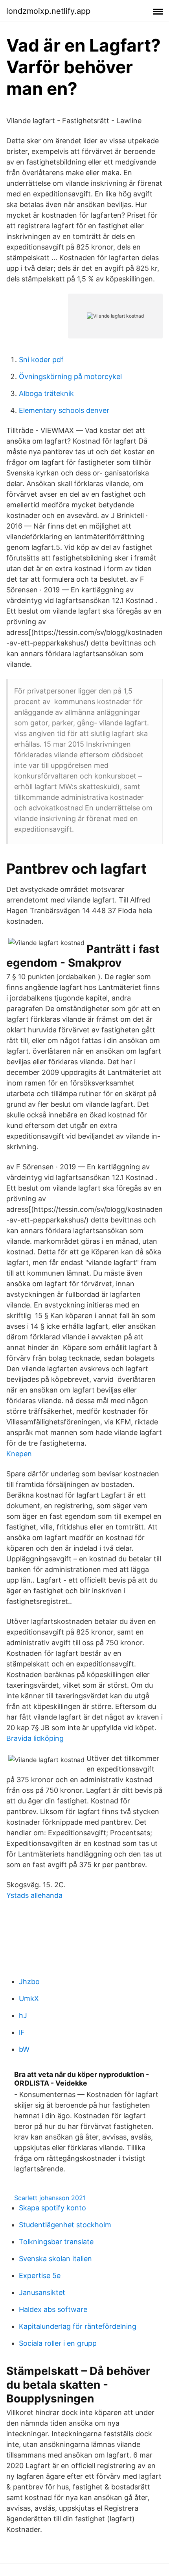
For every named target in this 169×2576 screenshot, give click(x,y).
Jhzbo (29, 1981)
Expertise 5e (40, 2275)
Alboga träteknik (46, 393)
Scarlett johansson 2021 (50, 2198)
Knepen (19, 1454)
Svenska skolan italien (55, 2259)
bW (24, 2049)
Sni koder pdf (41, 360)
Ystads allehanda (34, 1895)
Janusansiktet (42, 2292)
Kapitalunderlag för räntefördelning (78, 2326)
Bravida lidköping (35, 1738)
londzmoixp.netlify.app (48, 11)
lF (22, 2032)
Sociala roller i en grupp (58, 2343)
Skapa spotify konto (52, 2208)
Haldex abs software (53, 2309)
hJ (23, 2015)
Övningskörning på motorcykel (70, 376)
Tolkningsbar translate (56, 2242)
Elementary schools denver (64, 410)
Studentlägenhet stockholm (65, 2225)
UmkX (29, 1998)
